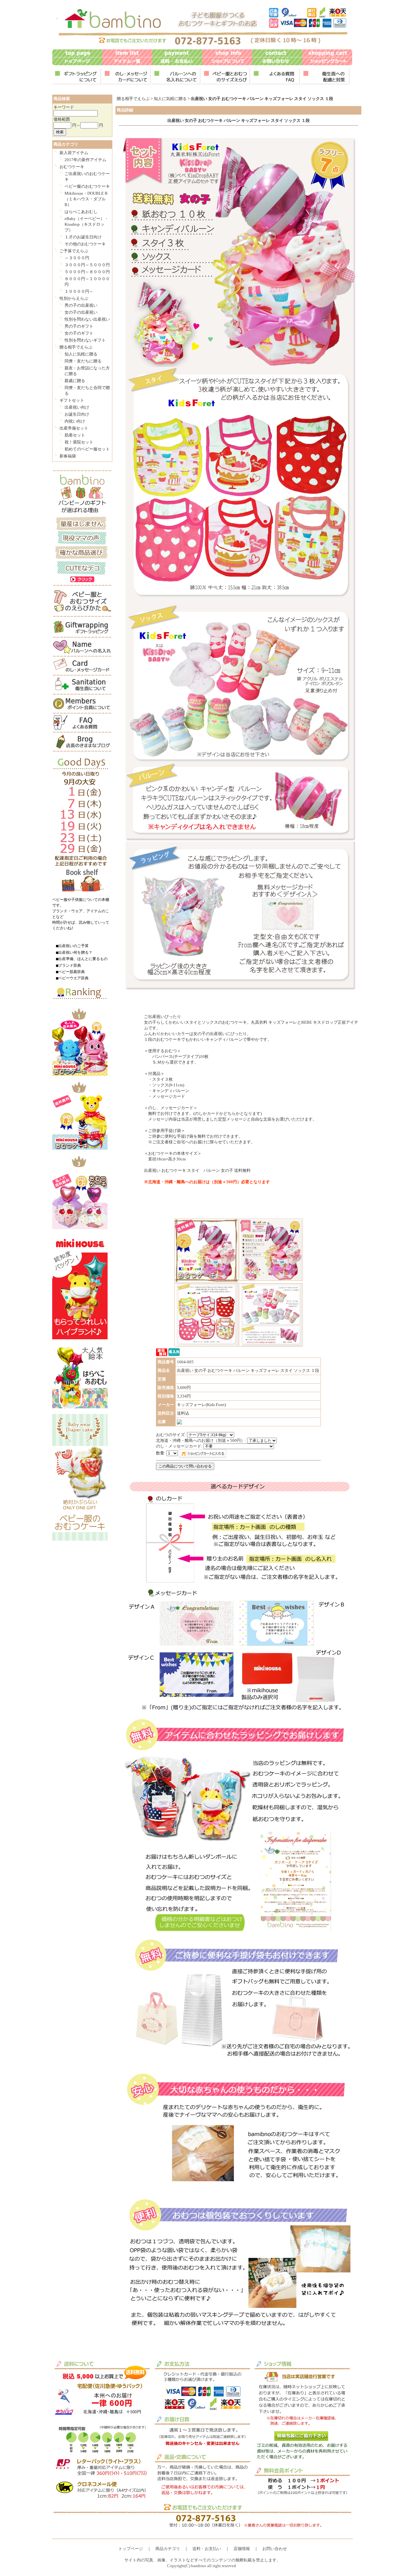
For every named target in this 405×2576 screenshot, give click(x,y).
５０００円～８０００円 (87, 272)
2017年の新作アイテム (85, 160)
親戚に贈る (75, 381)
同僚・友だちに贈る (83, 361)
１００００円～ (79, 291)
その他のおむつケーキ (85, 244)
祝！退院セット (79, 442)
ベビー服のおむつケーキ (87, 186)
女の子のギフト (79, 333)
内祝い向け (75, 421)
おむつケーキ (72, 167)
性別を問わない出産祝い (87, 319)
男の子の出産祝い (81, 305)
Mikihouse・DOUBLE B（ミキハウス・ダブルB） (86, 199)
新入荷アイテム (74, 153)
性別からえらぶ (74, 298)
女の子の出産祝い (81, 312)
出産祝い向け (77, 407)
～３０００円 (77, 258)
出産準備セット (74, 428)
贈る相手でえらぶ (76, 347)
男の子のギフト (79, 326)
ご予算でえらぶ (74, 251)
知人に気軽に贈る (81, 354)
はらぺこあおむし (81, 212)
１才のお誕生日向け (83, 237)
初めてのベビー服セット (87, 449)
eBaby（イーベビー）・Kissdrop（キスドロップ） (87, 224)
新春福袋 (68, 456)
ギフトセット (72, 400)
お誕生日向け (77, 414)
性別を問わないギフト (85, 340)
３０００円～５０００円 (87, 265)
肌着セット (75, 435)
